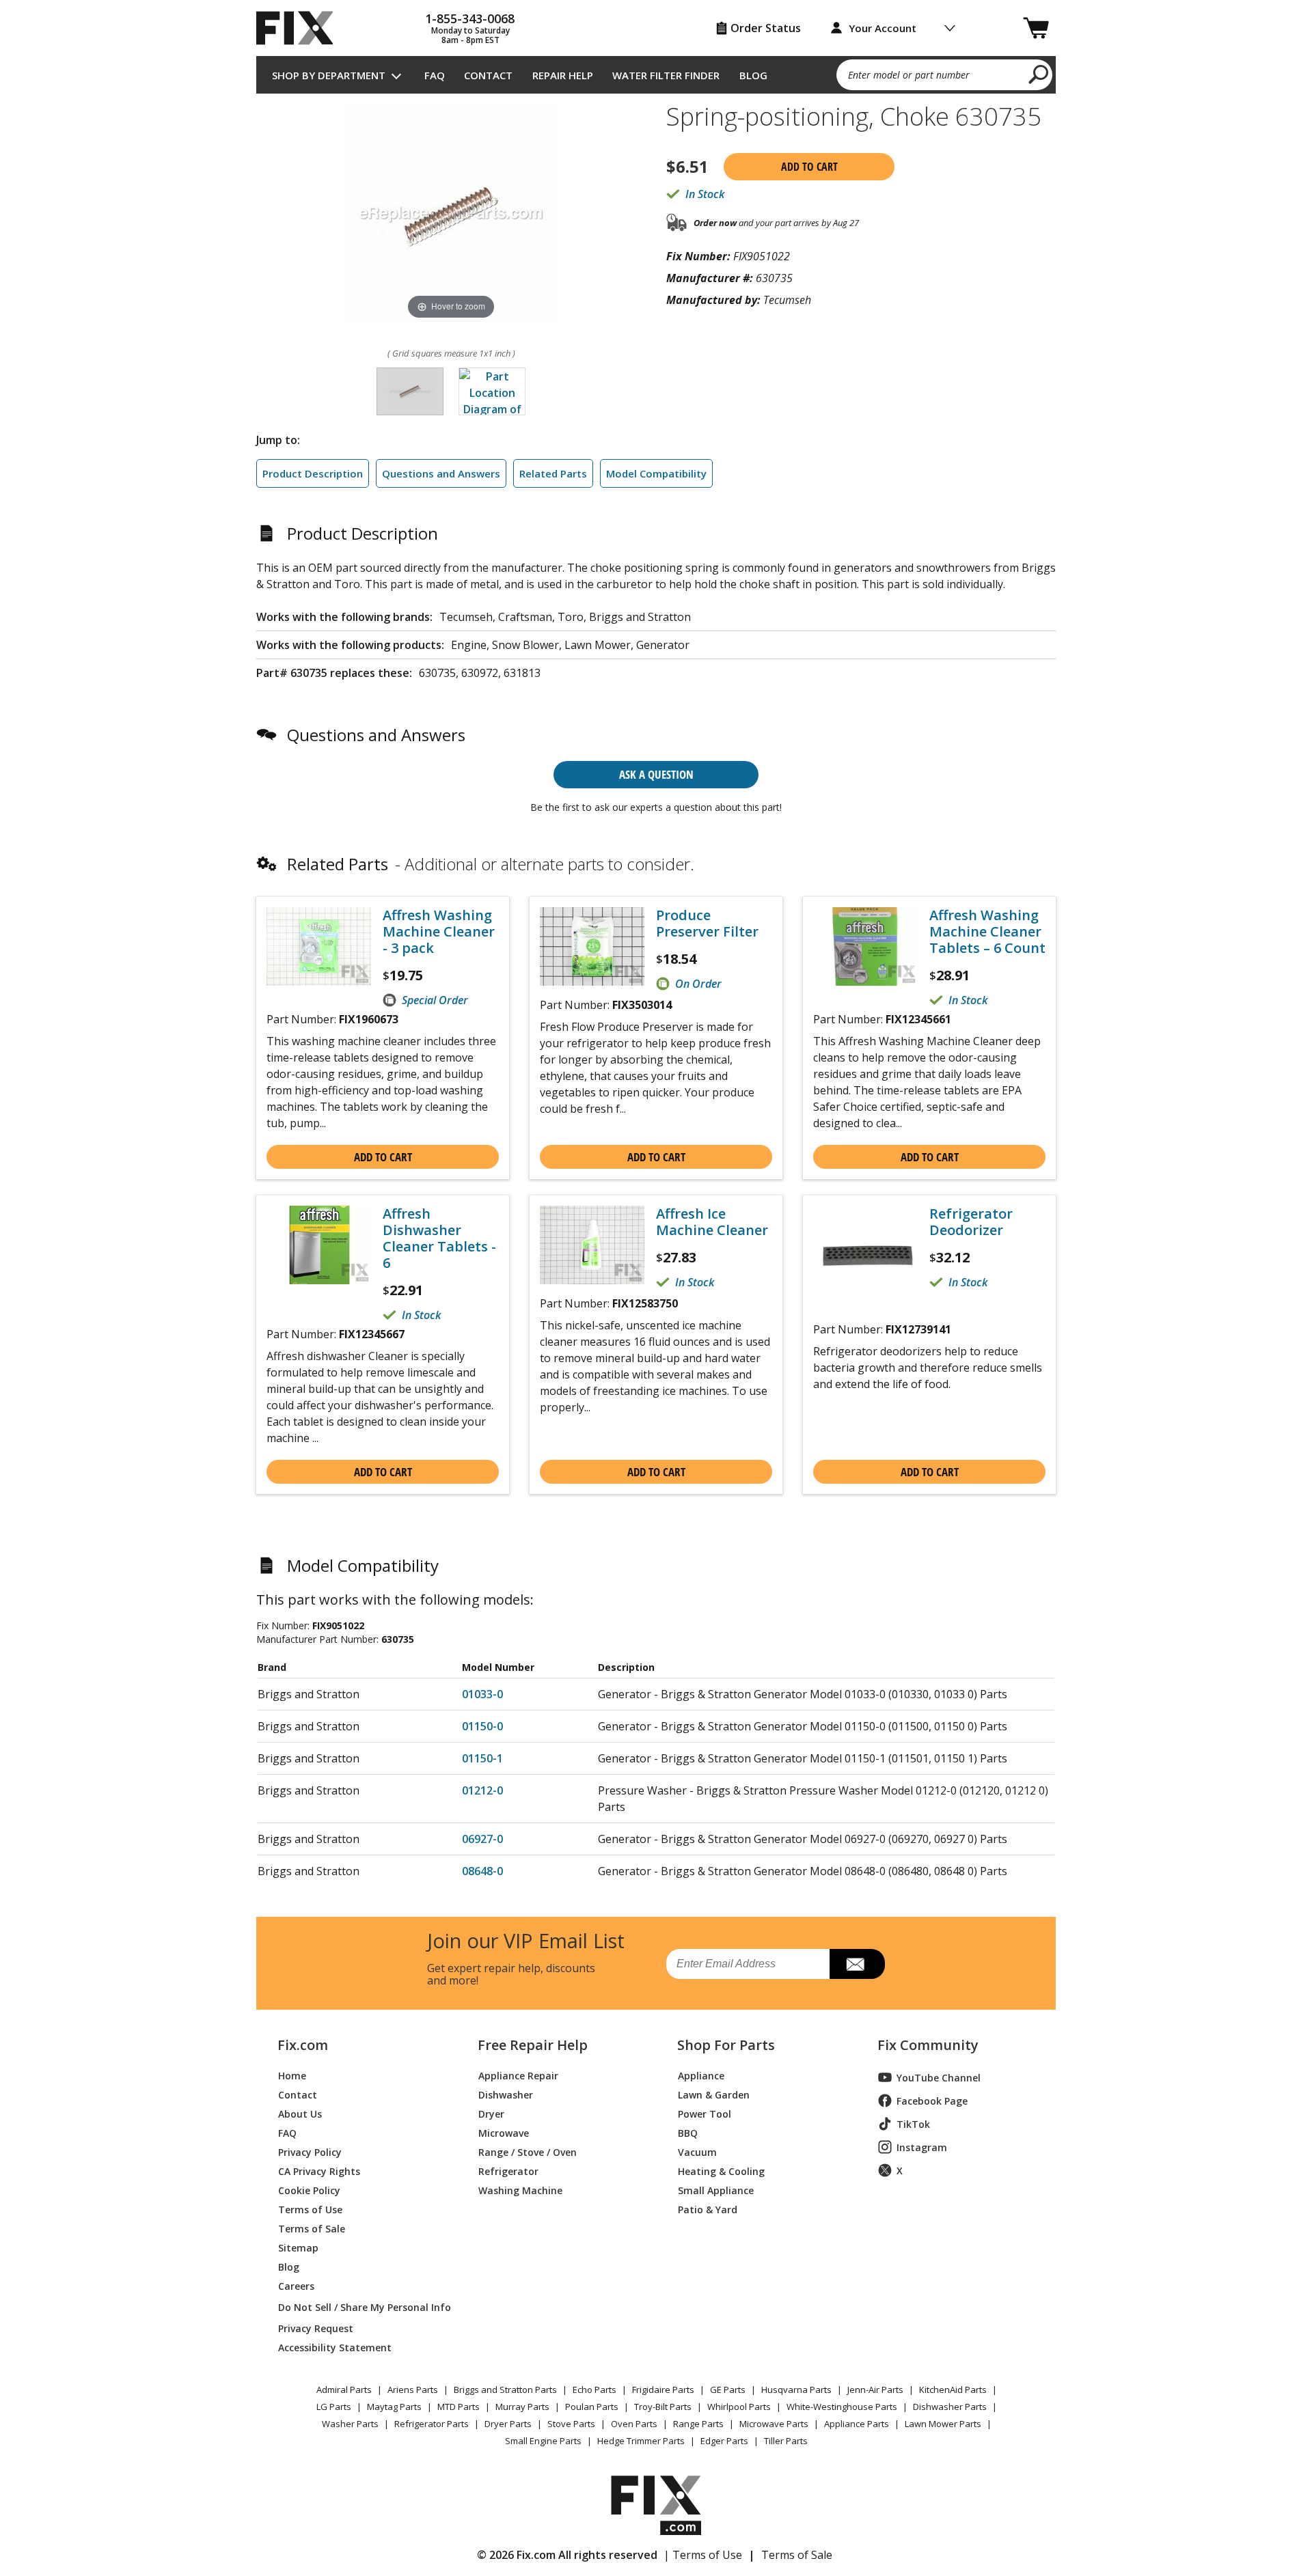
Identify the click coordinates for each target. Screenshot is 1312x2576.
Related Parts (553, 473)
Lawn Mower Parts (943, 2424)
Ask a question (656, 774)
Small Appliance (716, 2190)
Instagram (922, 2147)
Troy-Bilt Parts (663, 2407)
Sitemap (298, 2247)
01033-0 (482, 1694)
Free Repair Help (533, 2045)
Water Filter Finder (666, 75)
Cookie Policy (309, 2190)
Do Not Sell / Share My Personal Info (359, 2307)
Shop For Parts (726, 2045)
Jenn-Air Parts (875, 2390)
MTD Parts (459, 2407)
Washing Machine (520, 2190)
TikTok (913, 2124)
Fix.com (303, 2045)
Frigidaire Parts (663, 2390)
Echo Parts (594, 2390)
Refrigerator (508, 2171)
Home (292, 2075)
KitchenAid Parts (953, 2390)
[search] (1039, 74)
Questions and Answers (441, 473)
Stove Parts (571, 2424)
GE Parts (728, 2390)
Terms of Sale (312, 2228)
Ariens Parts (413, 2390)
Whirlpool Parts (739, 2407)
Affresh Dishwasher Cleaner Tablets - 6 (439, 1238)
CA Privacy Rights (319, 2171)
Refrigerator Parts (432, 2424)
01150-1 (482, 1758)
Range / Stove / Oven (528, 2151)
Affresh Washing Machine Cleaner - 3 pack (439, 932)
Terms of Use (310, 2209)
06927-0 (482, 1839)
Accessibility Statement (335, 2347)
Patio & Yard (708, 2209)
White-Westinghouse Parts (842, 2407)
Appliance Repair (518, 2075)
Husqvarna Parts (796, 2390)
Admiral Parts (344, 2390)
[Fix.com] (301, 28)
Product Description (313, 473)
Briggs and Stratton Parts (505, 2390)
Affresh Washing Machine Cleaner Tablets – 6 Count (987, 932)
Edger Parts (724, 2441)
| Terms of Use (703, 2555)
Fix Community (928, 2045)
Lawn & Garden (714, 2094)
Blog (753, 75)
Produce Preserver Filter (707, 924)
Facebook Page (932, 2101)
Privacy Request (316, 2328)
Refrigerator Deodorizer (971, 1222)
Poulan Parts (592, 2407)
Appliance (701, 2075)
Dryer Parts (508, 2424)
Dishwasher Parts (950, 2407)
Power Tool (705, 2113)
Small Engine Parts (543, 2441)
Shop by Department (329, 75)
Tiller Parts (786, 2441)
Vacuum (697, 2151)
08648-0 (482, 1871)
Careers (296, 2285)
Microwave (504, 2132)
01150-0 (482, 1726)
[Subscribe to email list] (857, 1964)
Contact (488, 75)
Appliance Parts (857, 2424)
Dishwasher (506, 2094)
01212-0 (482, 1790)
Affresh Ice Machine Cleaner (712, 1222)
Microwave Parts (774, 2424)
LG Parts (334, 2407)
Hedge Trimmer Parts (641, 2441)
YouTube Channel (939, 2078)
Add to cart (809, 167)
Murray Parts (522, 2407)
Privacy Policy (310, 2151)
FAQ (435, 75)
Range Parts (698, 2424)
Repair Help (563, 75)
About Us (300, 2113)
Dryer (491, 2113)
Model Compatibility (656, 473)
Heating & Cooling (721, 2171)
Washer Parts (350, 2424)
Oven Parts (634, 2424)
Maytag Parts (394, 2407)
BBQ (688, 2132)
